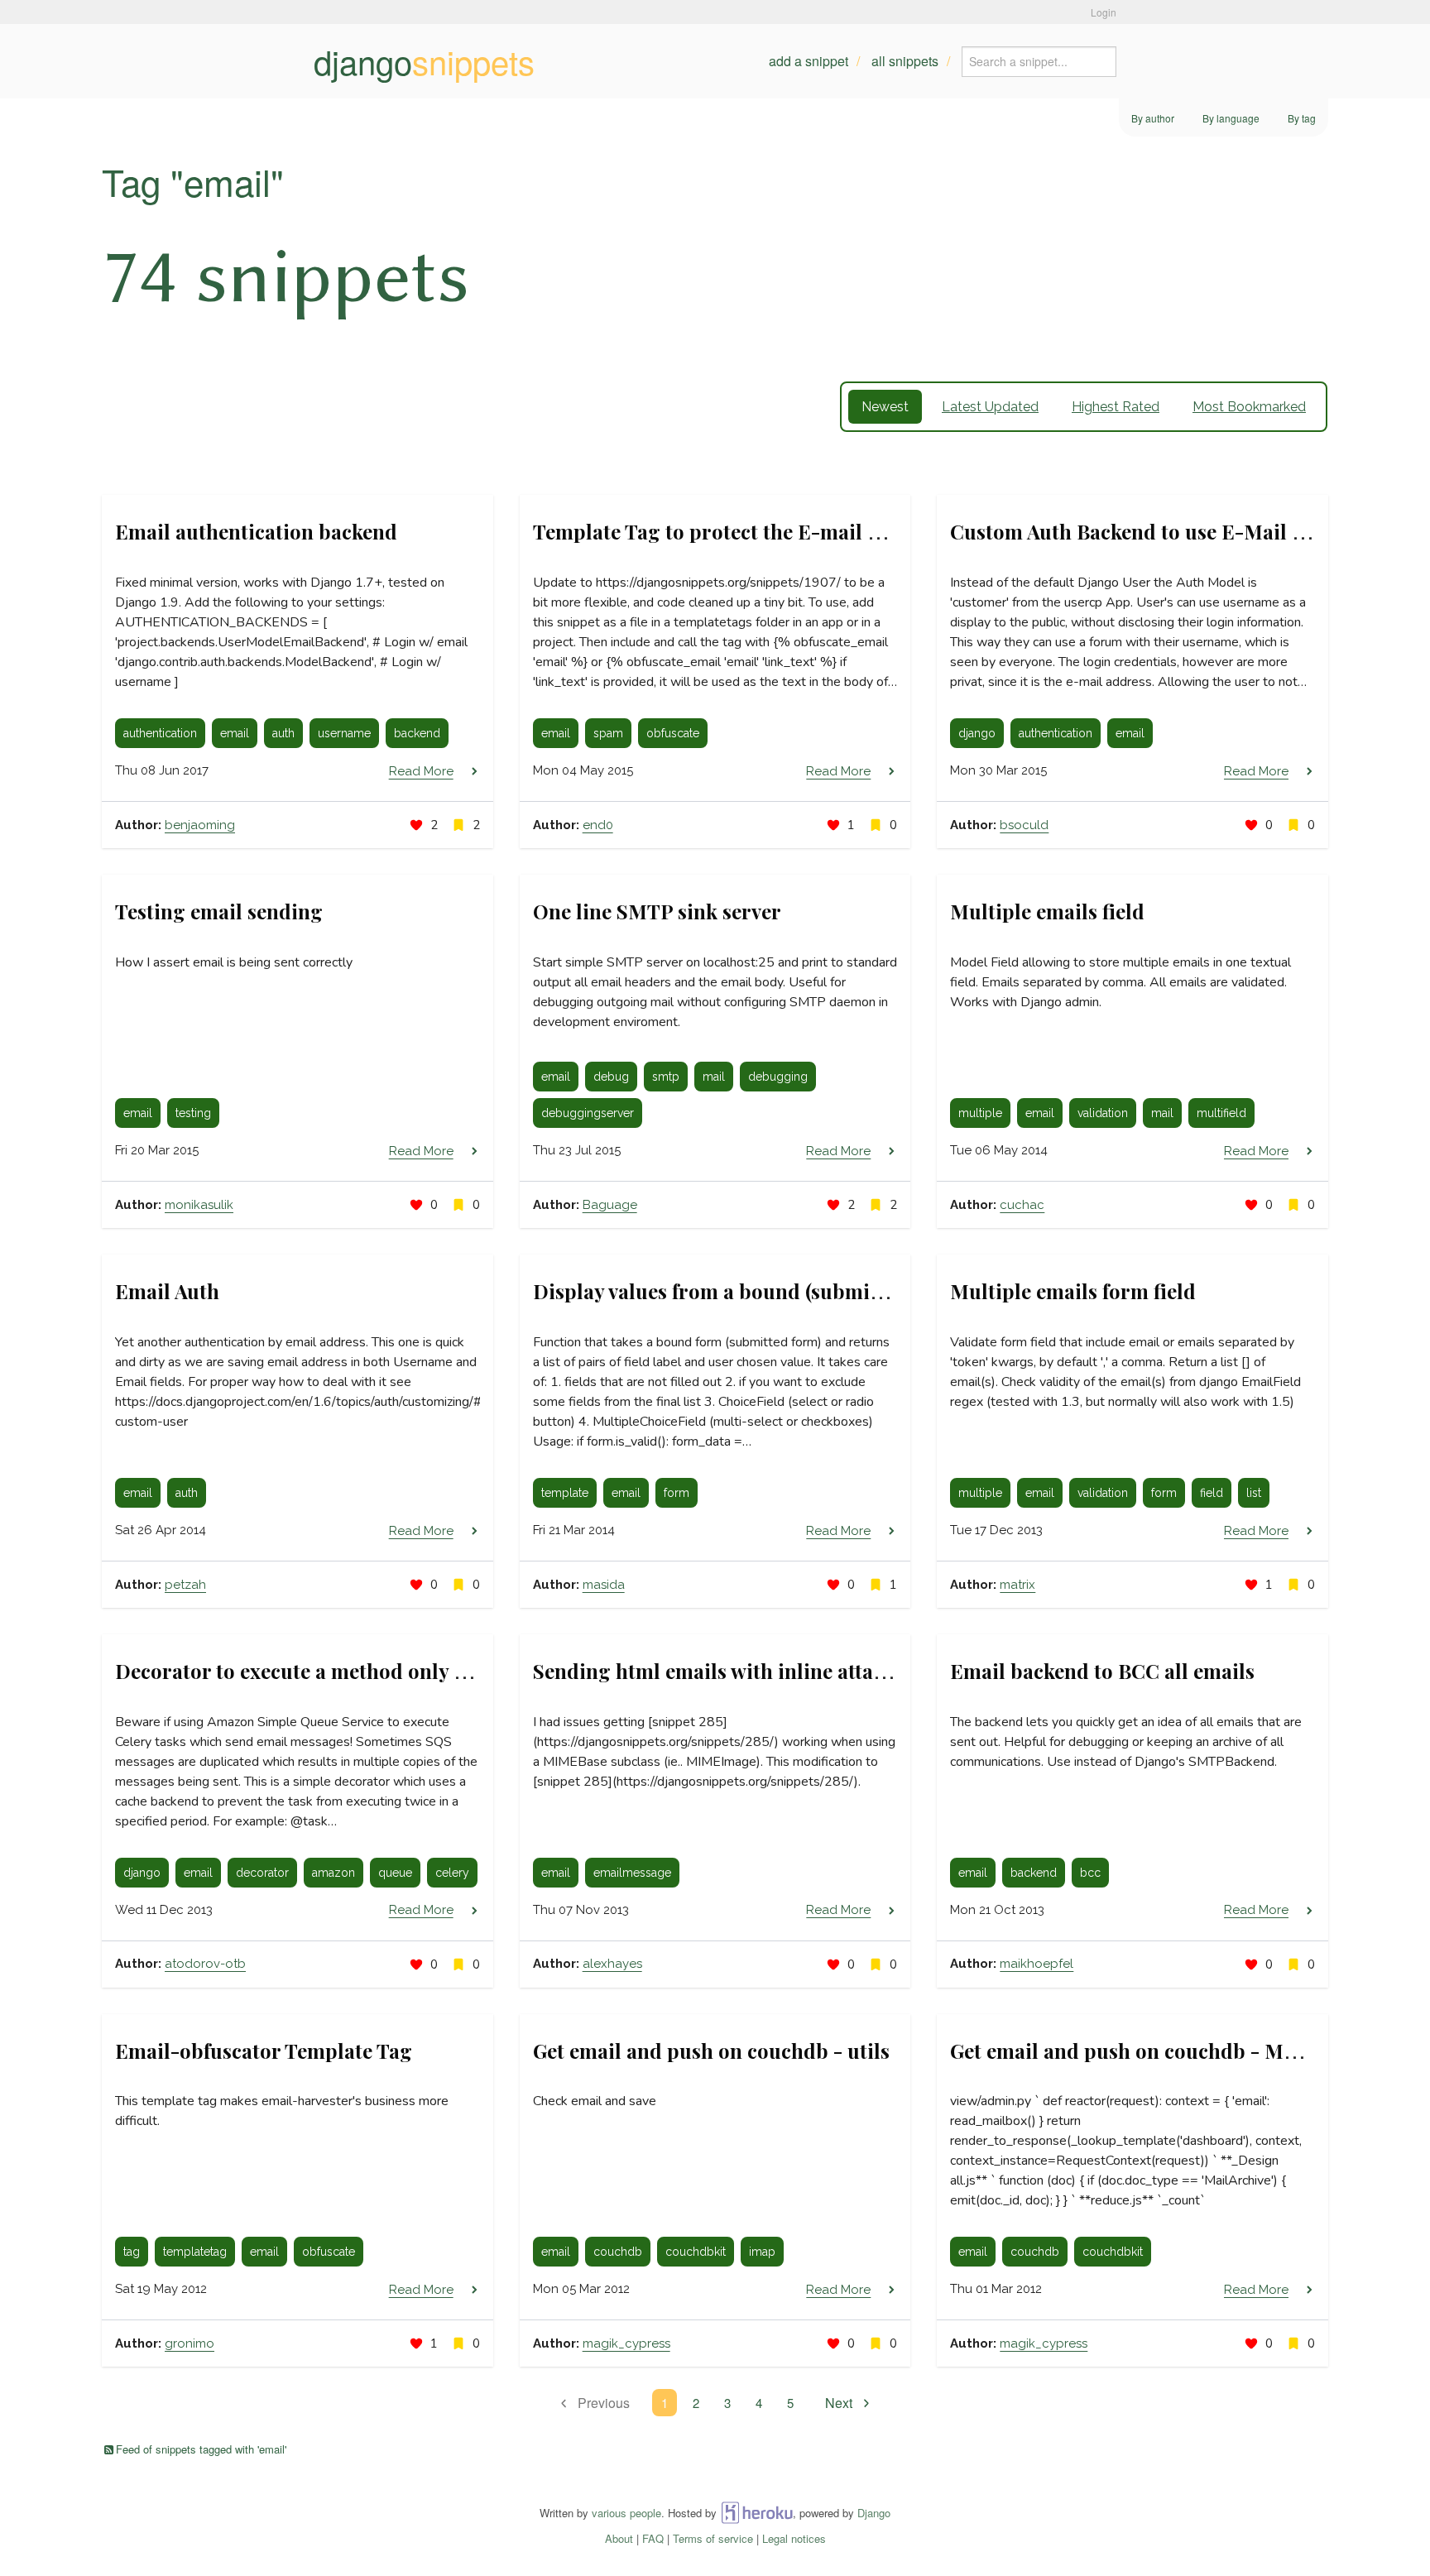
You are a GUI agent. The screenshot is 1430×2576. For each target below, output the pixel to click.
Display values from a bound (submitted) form (748, 1291)
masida (604, 1585)
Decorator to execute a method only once (306, 1671)
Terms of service (713, 2538)
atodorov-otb (205, 1964)
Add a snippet (809, 61)
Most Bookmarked (1249, 407)
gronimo (190, 2343)
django (424, 61)
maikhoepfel (1037, 1964)
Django (874, 2513)
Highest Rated (1116, 407)
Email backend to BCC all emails (1102, 1671)
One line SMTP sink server (657, 911)
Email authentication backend (256, 531)
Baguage (610, 1205)
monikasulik (199, 1205)
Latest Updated (990, 407)
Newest (885, 407)
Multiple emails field (1047, 911)
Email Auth (167, 1291)
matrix (1017, 1585)
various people (626, 2513)
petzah (185, 1585)
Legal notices (794, 2538)
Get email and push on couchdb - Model (1137, 2051)
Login (1104, 12)
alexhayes (612, 1964)
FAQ (653, 2538)
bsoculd (1024, 825)
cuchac (1022, 1205)
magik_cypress (626, 2343)
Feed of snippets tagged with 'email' (201, 2449)
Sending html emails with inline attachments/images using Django (846, 1671)
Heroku (757, 2513)
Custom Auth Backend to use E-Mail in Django (1167, 531)
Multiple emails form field (1073, 1291)
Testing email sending (219, 911)
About (619, 2538)
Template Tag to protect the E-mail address (737, 531)
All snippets (905, 61)
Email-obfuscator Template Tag (264, 2051)
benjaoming (200, 825)
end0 (598, 825)
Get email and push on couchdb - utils (711, 2051)
